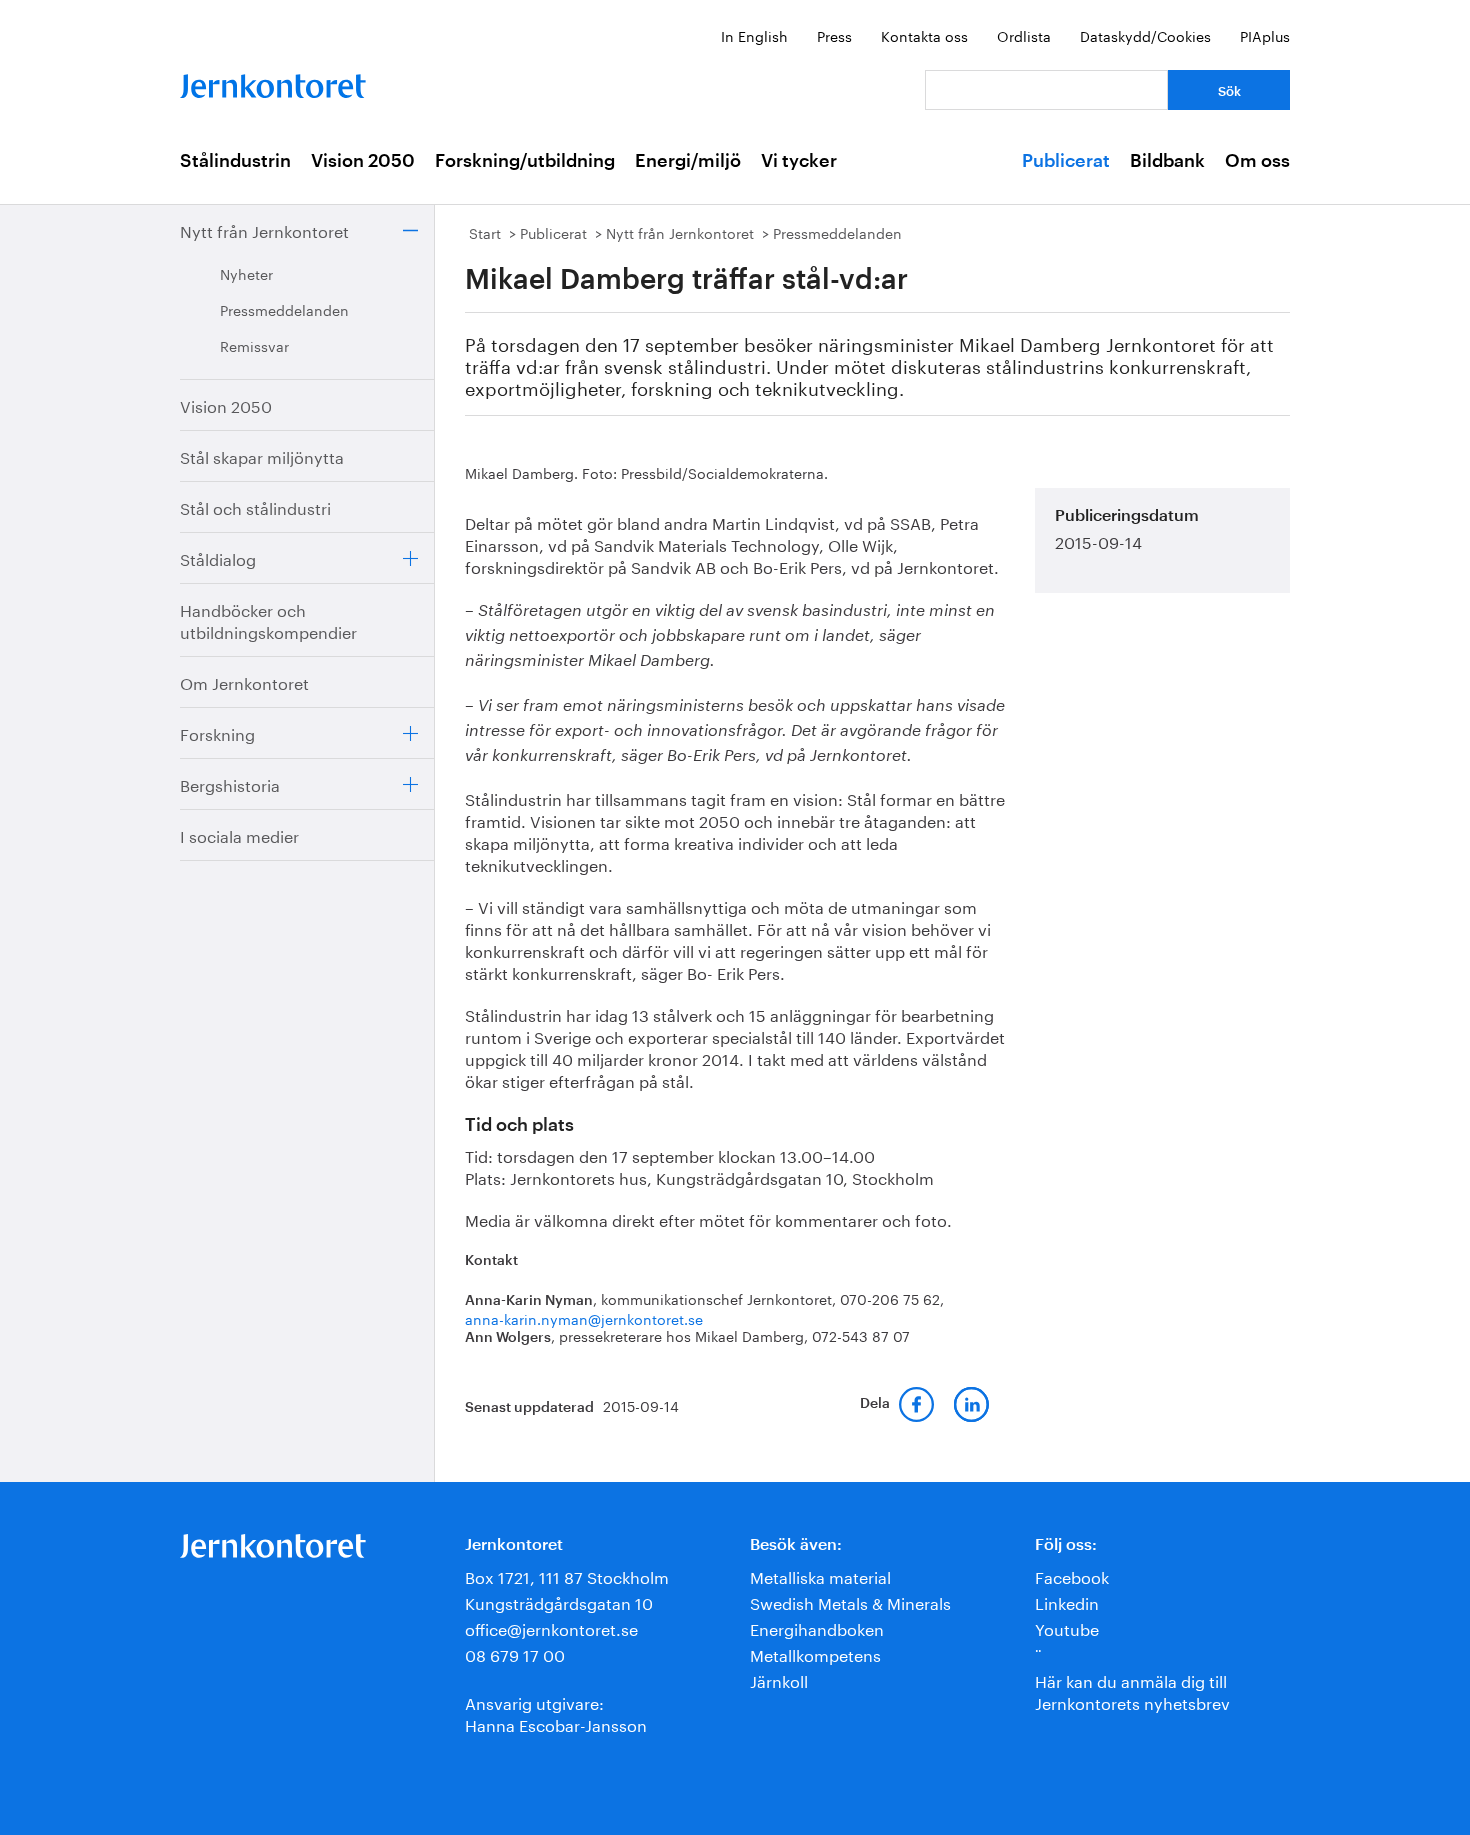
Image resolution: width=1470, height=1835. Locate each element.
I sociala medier (239, 834)
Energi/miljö (688, 161)
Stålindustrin (235, 161)
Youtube (1067, 1627)
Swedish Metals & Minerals (850, 1601)
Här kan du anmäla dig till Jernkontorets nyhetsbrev (1132, 1690)
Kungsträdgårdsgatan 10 (559, 1601)
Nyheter (246, 273)
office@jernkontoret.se (551, 1627)
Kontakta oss (924, 35)
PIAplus (1265, 35)
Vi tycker (799, 161)
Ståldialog (218, 557)
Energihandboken (817, 1627)
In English (754, 35)
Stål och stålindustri (255, 506)
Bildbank (1167, 161)
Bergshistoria (230, 783)
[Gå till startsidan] (273, 81)
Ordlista (1024, 35)
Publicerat (1066, 161)
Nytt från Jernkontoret (264, 229)
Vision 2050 (363, 161)
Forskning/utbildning (525, 161)
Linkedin (1067, 1601)
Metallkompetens (815, 1653)
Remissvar (254, 345)
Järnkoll (779, 1679)
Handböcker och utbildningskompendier (268, 619)
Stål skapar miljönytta (262, 455)
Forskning (217, 732)
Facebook (1072, 1575)
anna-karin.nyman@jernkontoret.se (584, 1318)
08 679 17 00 (515, 1653)
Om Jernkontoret (244, 681)
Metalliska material (820, 1575)
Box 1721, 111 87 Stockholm (567, 1575)
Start (485, 232)
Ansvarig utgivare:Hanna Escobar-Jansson (556, 1712)
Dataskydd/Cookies (1145, 35)
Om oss (1257, 161)
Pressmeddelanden (284, 309)
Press (834, 35)
